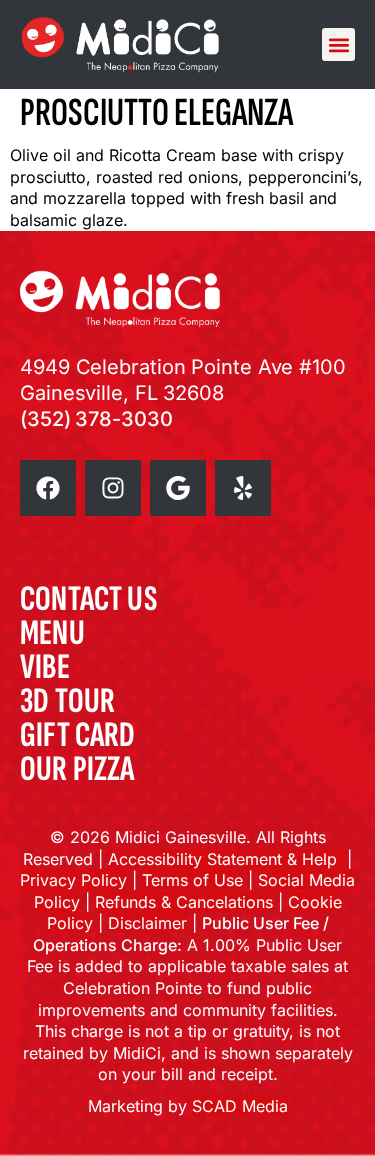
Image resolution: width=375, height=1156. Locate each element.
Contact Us (88, 600)
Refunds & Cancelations (184, 902)
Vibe (45, 668)
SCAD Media (240, 1106)
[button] (338, 44)
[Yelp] (243, 488)
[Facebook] (48, 488)
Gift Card (78, 736)
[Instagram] (113, 488)
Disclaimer (147, 923)
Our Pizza (77, 770)
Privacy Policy (73, 880)
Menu (52, 634)
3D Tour (67, 702)
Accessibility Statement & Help (227, 859)
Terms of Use (192, 880)
